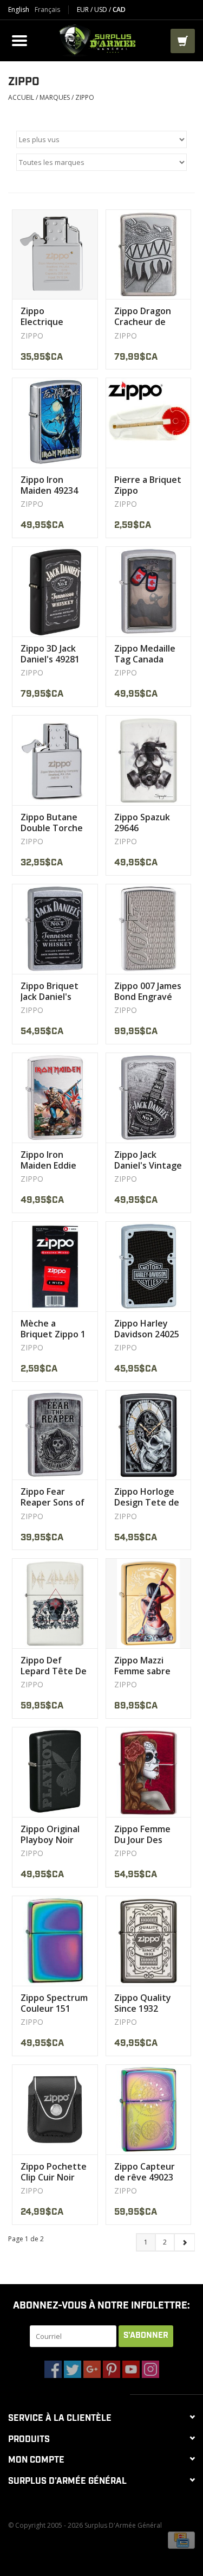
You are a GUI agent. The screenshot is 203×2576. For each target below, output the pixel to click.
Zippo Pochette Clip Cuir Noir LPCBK (54, 2172)
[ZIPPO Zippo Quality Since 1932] (149, 1941)
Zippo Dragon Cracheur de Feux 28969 (143, 316)
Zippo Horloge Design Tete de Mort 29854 (147, 1497)
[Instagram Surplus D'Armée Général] (150, 2369)
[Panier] (183, 41)
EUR (84, 9)
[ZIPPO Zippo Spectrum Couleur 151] (55, 1941)
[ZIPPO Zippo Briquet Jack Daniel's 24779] (55, 929)
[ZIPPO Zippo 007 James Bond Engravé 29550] (149, 929)
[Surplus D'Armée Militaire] (101, 39)
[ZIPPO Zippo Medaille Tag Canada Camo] (149, 591)
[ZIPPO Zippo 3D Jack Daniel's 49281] (55, 591)
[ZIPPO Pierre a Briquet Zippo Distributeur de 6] (149, 423)
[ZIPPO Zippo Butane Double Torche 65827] (55, 760)
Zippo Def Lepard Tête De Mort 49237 (54, 1666)
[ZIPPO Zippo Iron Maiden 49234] (55, 423)
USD (101, 9)
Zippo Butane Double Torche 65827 (52, 822)
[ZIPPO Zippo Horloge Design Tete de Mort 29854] (149, 1435)
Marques (55, 97)
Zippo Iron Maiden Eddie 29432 (48, 1160)
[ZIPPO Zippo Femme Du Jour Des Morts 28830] (149, 1772)
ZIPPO (85, 97)
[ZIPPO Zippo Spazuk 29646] (149, 760)
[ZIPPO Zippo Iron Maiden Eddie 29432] (55, 1098)
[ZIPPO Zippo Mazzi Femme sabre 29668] (149, 1603)
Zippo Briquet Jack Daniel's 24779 (50, 991)
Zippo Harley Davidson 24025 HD (147, 1329)
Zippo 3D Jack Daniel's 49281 (50, 654)
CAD (119, 9)
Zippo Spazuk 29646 (142, 822)
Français (47, 10)
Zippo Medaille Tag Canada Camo (145, 654)
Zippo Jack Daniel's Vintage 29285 (148, 1160)
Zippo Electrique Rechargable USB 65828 (47, 316)
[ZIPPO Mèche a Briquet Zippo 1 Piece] (55, 1266)
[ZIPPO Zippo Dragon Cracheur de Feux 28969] (149, 254)
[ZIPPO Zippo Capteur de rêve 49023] (149, 2109)
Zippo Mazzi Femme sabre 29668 (142, 1666)
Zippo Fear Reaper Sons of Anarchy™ (53, 1497)
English (19, 10)
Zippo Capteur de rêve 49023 (145, 2172)
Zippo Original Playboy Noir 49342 (50, 1834)
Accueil (21, 97)
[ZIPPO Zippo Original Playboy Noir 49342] (55, 1772)
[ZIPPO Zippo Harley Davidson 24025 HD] (149, 1266)
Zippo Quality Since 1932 (143, 2003)
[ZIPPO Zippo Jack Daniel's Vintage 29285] (149, 1098)
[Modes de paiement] (181, 2539)
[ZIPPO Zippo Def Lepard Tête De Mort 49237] (55, 1603)
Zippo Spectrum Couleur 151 (54, 2003)
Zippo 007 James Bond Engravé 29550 (148, 991)
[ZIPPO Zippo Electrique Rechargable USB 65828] (55, 254)
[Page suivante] (184, 2242)
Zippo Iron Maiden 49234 (49, 485)
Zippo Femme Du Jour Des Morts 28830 (142, 1834)
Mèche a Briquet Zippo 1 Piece (53, 1329)
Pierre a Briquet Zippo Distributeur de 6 (148, 485)
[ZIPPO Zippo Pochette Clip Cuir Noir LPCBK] (55, 2109)
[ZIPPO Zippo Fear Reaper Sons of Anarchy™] (55, 1435)
